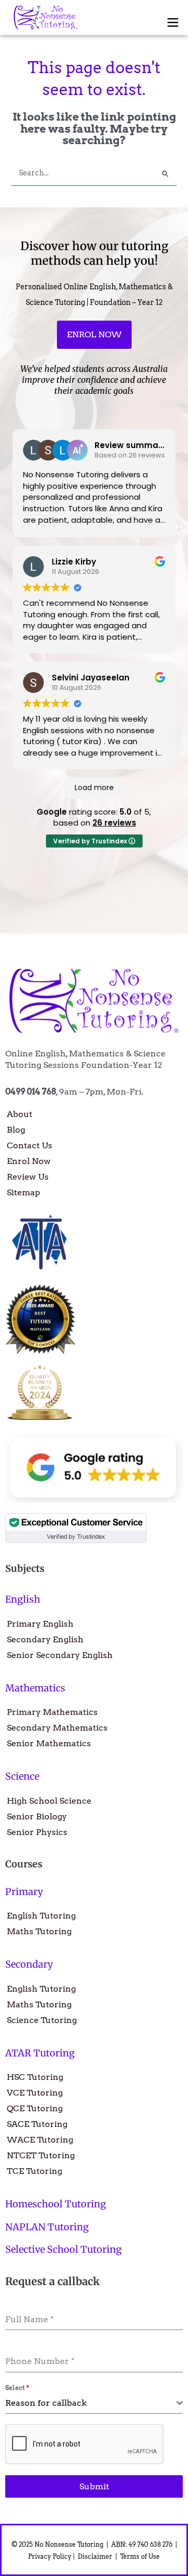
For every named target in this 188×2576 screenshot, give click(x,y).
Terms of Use (141, 2556)
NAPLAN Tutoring (47, 2227)
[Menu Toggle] (173, 22)
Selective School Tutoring (63, 2249)
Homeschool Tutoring (56, 2204)
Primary (24, 1892)
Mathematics (35, 1688)
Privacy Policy (50, 2556)
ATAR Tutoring (40, 2053)
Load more (94, 787)
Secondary (29, 1964)
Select (17, 2388)
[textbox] (91, 2403)
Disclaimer (96, 2556)
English (23, 1599)
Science (22, 1776)
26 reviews (114, 823)
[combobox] (94, 2403)
